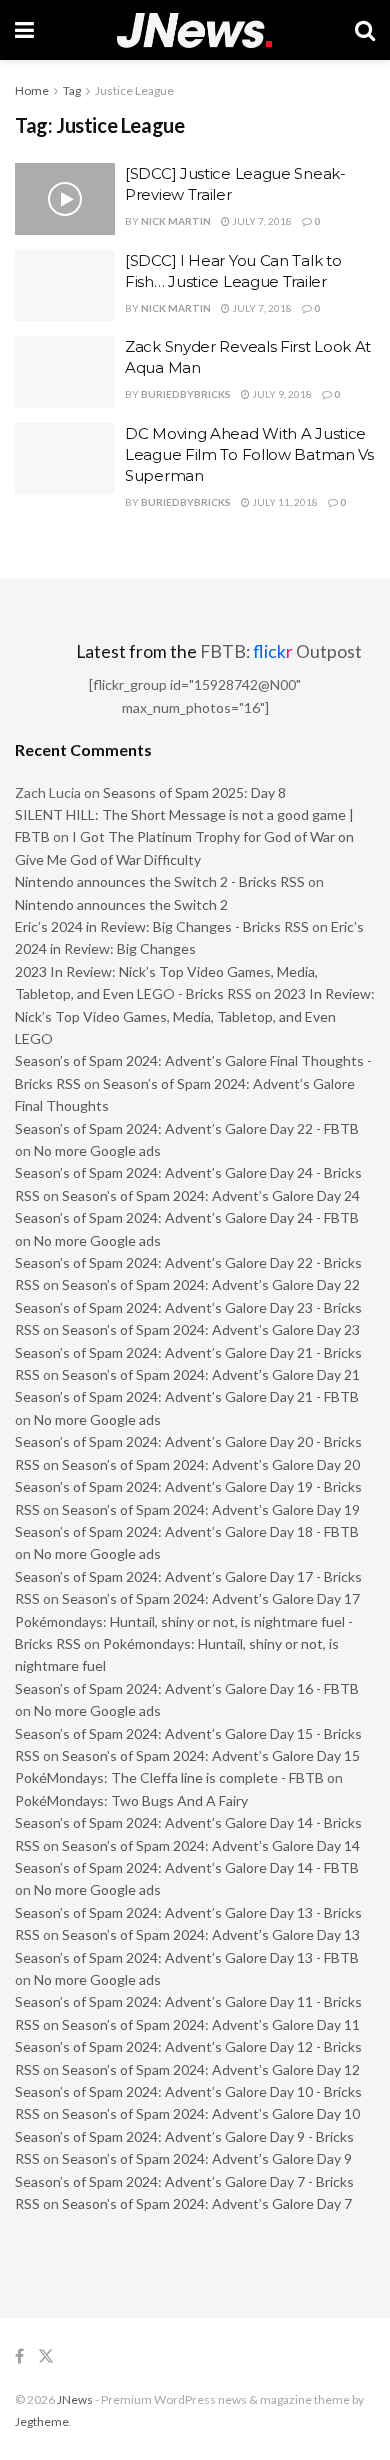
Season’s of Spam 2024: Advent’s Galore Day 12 (211, 2069)
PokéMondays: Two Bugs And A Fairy (131, 1800)
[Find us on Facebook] (19, 2356)
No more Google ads (97, 1150)
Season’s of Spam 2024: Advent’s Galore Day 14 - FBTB (187, 1867)
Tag (72, 90)
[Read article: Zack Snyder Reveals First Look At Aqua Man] (65, 372)
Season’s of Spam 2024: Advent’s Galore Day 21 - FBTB (187, 1396)
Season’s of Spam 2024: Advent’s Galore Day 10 (211, 2113)
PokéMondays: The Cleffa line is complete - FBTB (169, 1777)
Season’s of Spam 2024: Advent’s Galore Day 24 (211, 1195)
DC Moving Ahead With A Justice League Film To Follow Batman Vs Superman (249, 454)
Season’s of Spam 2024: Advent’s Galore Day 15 (211, 1755)
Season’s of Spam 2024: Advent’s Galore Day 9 (207, 2158)
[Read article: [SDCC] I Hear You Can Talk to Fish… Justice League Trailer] (65, 286)
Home (32, 90)
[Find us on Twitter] (46, 2356)
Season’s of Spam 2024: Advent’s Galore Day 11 (211, 2024)
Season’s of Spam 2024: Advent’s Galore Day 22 (211, 1284)
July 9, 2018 (281, 394)
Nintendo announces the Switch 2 (121, 904)
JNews (75, 2399)
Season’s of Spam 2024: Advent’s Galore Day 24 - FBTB (187, 1217)
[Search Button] (365, 30)
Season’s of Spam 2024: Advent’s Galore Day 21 (211, 1374)
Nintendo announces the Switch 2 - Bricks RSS (160, 881)
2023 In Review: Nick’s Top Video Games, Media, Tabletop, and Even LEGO (195, 1016)
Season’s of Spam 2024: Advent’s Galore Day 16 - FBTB (187, 1688)
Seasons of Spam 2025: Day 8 (194, 792)
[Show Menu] (24, 30)
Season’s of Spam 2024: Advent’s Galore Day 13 (211, 1934)
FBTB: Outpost (281, 651)
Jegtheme (42, 2421)
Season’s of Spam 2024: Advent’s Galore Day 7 (207, 2203)
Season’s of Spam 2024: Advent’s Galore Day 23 (211, 1329)
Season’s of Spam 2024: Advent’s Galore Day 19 (211, 1509)
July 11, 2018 (284, 502)
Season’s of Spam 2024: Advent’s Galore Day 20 (211, 1464)
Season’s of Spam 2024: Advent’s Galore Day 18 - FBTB (187, 1531)
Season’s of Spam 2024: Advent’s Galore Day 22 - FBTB (187, 1128)
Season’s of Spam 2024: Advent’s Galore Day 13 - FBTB (187, 1957)
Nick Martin (176, 221)
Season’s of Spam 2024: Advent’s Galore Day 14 (211, 1845)
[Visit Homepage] (194, 30)
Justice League (134, 90)
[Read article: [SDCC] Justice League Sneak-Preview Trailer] (65, 199)
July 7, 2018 (261, 221)
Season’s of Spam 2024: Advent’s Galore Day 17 (211, 1598)
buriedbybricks (186, 394)
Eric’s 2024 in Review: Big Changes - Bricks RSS (162, 926)
